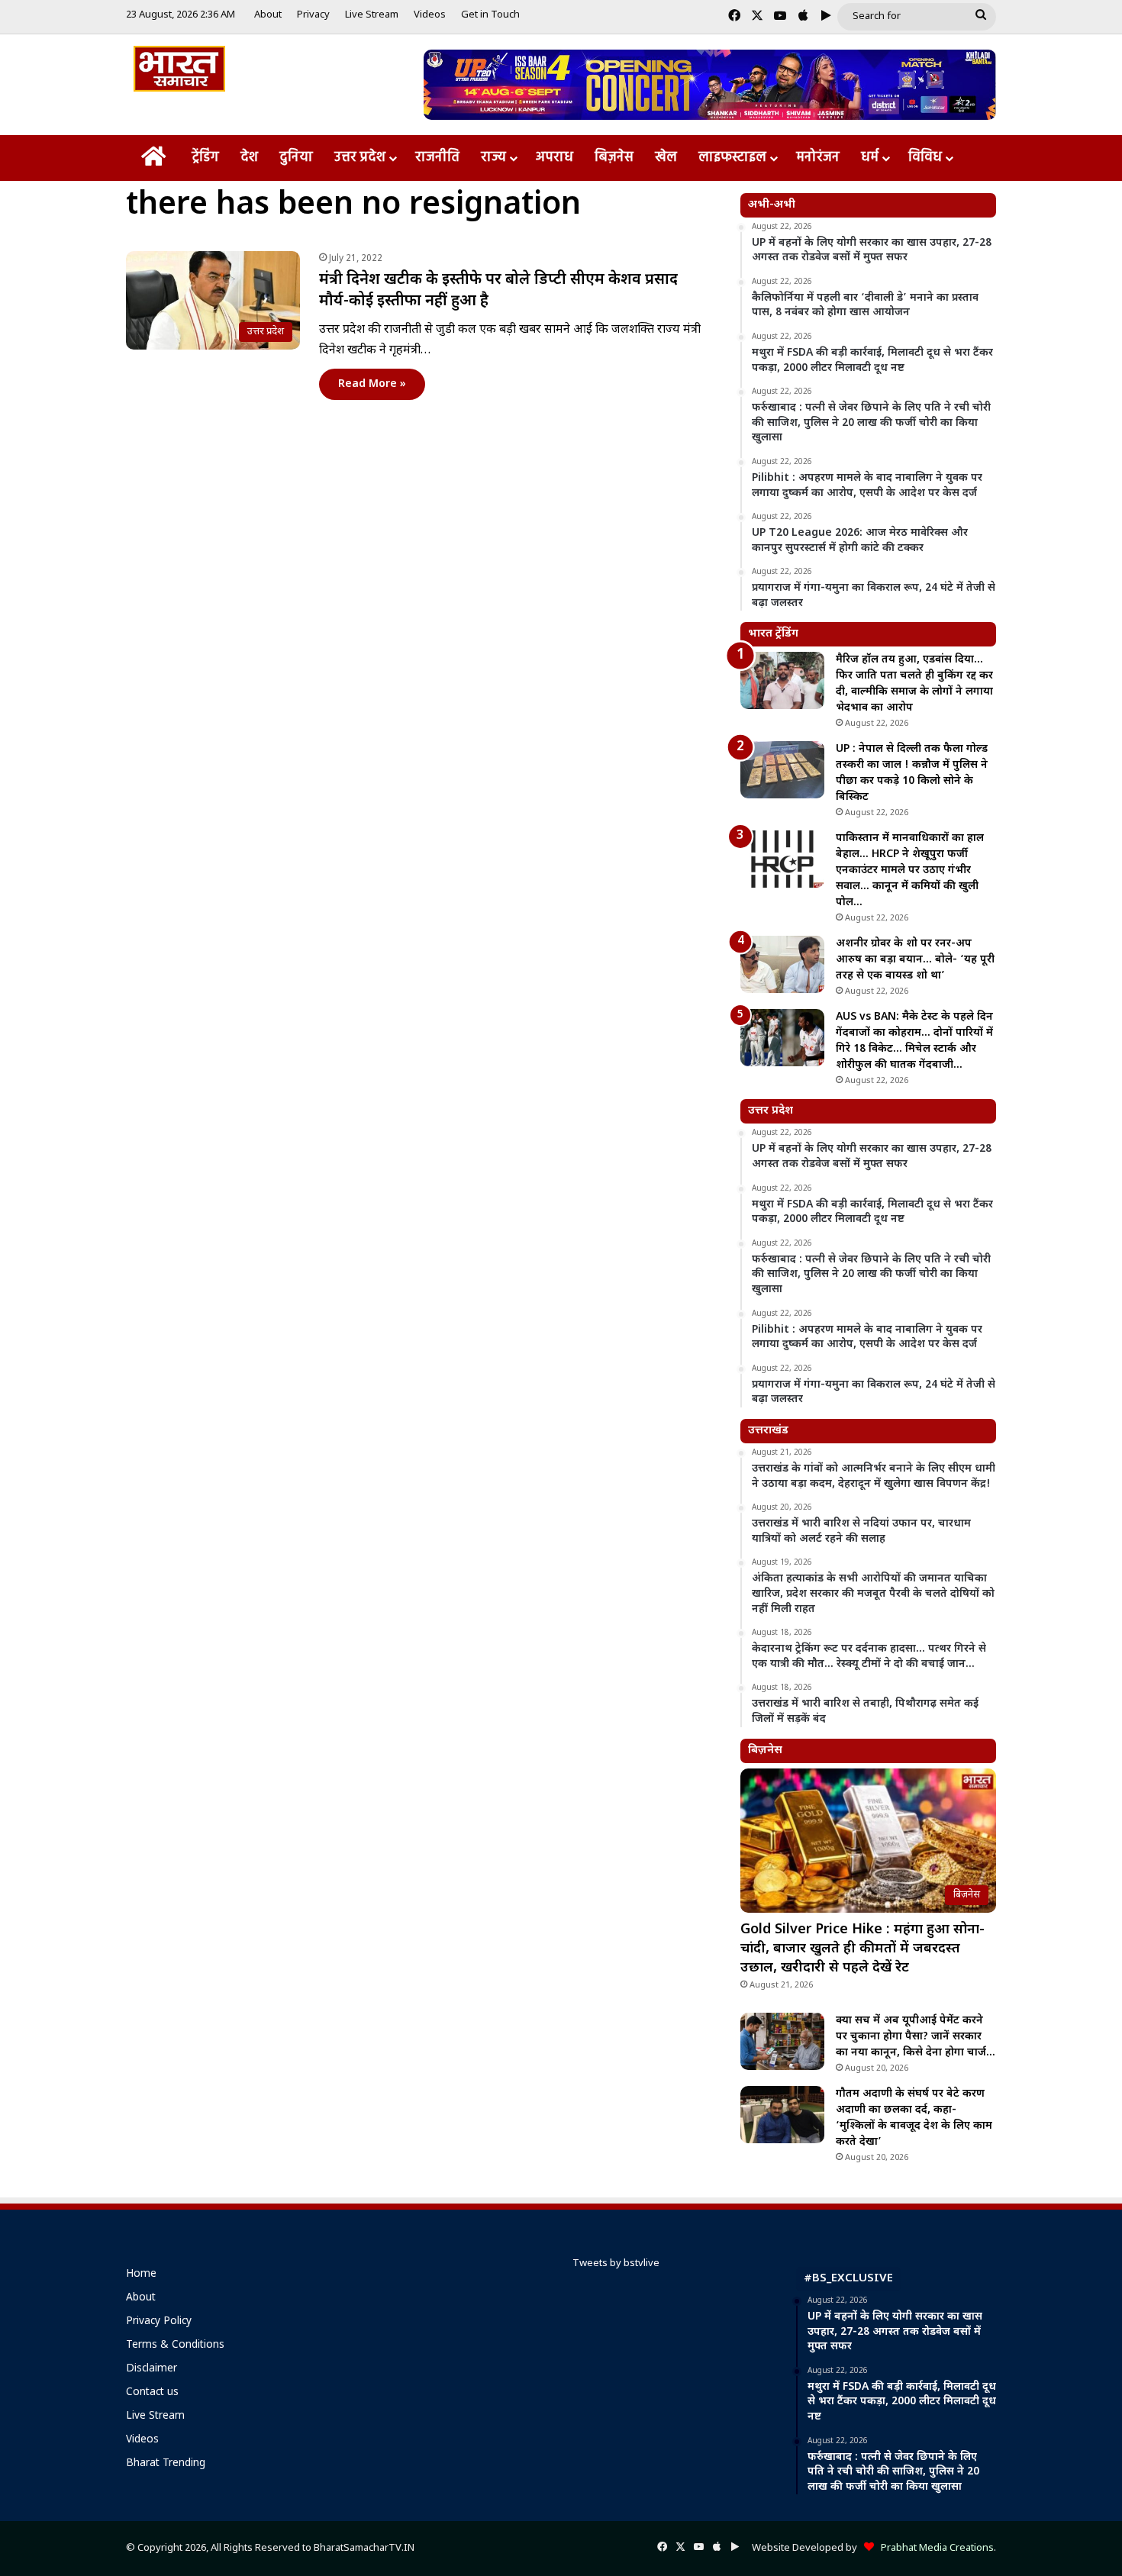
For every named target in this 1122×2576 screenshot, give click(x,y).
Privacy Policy (159, 2322)
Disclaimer (152, 2369)
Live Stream (372, 15)
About (268, 15)
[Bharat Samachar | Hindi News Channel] (179, 69)
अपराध (555, 158)
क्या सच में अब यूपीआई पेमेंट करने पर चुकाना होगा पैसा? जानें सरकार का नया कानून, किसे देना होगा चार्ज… (916, 2037)
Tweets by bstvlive (616, 2263)
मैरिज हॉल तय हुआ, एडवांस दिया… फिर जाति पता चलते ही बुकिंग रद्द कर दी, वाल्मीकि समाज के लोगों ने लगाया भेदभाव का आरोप (914, 684)
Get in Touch (490, 15)
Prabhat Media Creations (934, 2548)
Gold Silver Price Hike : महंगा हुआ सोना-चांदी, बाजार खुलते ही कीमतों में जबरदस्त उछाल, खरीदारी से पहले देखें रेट (862, 1949)
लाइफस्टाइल (732, 158)
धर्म (870, 158)
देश (249, 158)
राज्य (493, 158)
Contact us (152, 2393)
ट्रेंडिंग (205, 158)
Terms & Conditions (175, 2345)
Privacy (313, 15)
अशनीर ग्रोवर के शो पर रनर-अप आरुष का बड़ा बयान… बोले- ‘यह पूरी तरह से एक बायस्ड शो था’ (915, 960)
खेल (666, 158)
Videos (430, 15)
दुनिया (296, 158)
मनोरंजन (818, 158)
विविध (925, 158)
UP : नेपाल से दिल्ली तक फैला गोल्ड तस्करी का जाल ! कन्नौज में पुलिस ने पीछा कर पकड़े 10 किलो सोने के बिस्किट (912, 773)
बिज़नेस (614, 158)
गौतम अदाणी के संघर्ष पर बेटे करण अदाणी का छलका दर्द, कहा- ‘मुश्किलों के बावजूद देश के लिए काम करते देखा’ (914, 2118)
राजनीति (437, 158)
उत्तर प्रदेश (360, 158)
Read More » (372, 384)
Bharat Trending (166, 2464)
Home (141, 2275)
